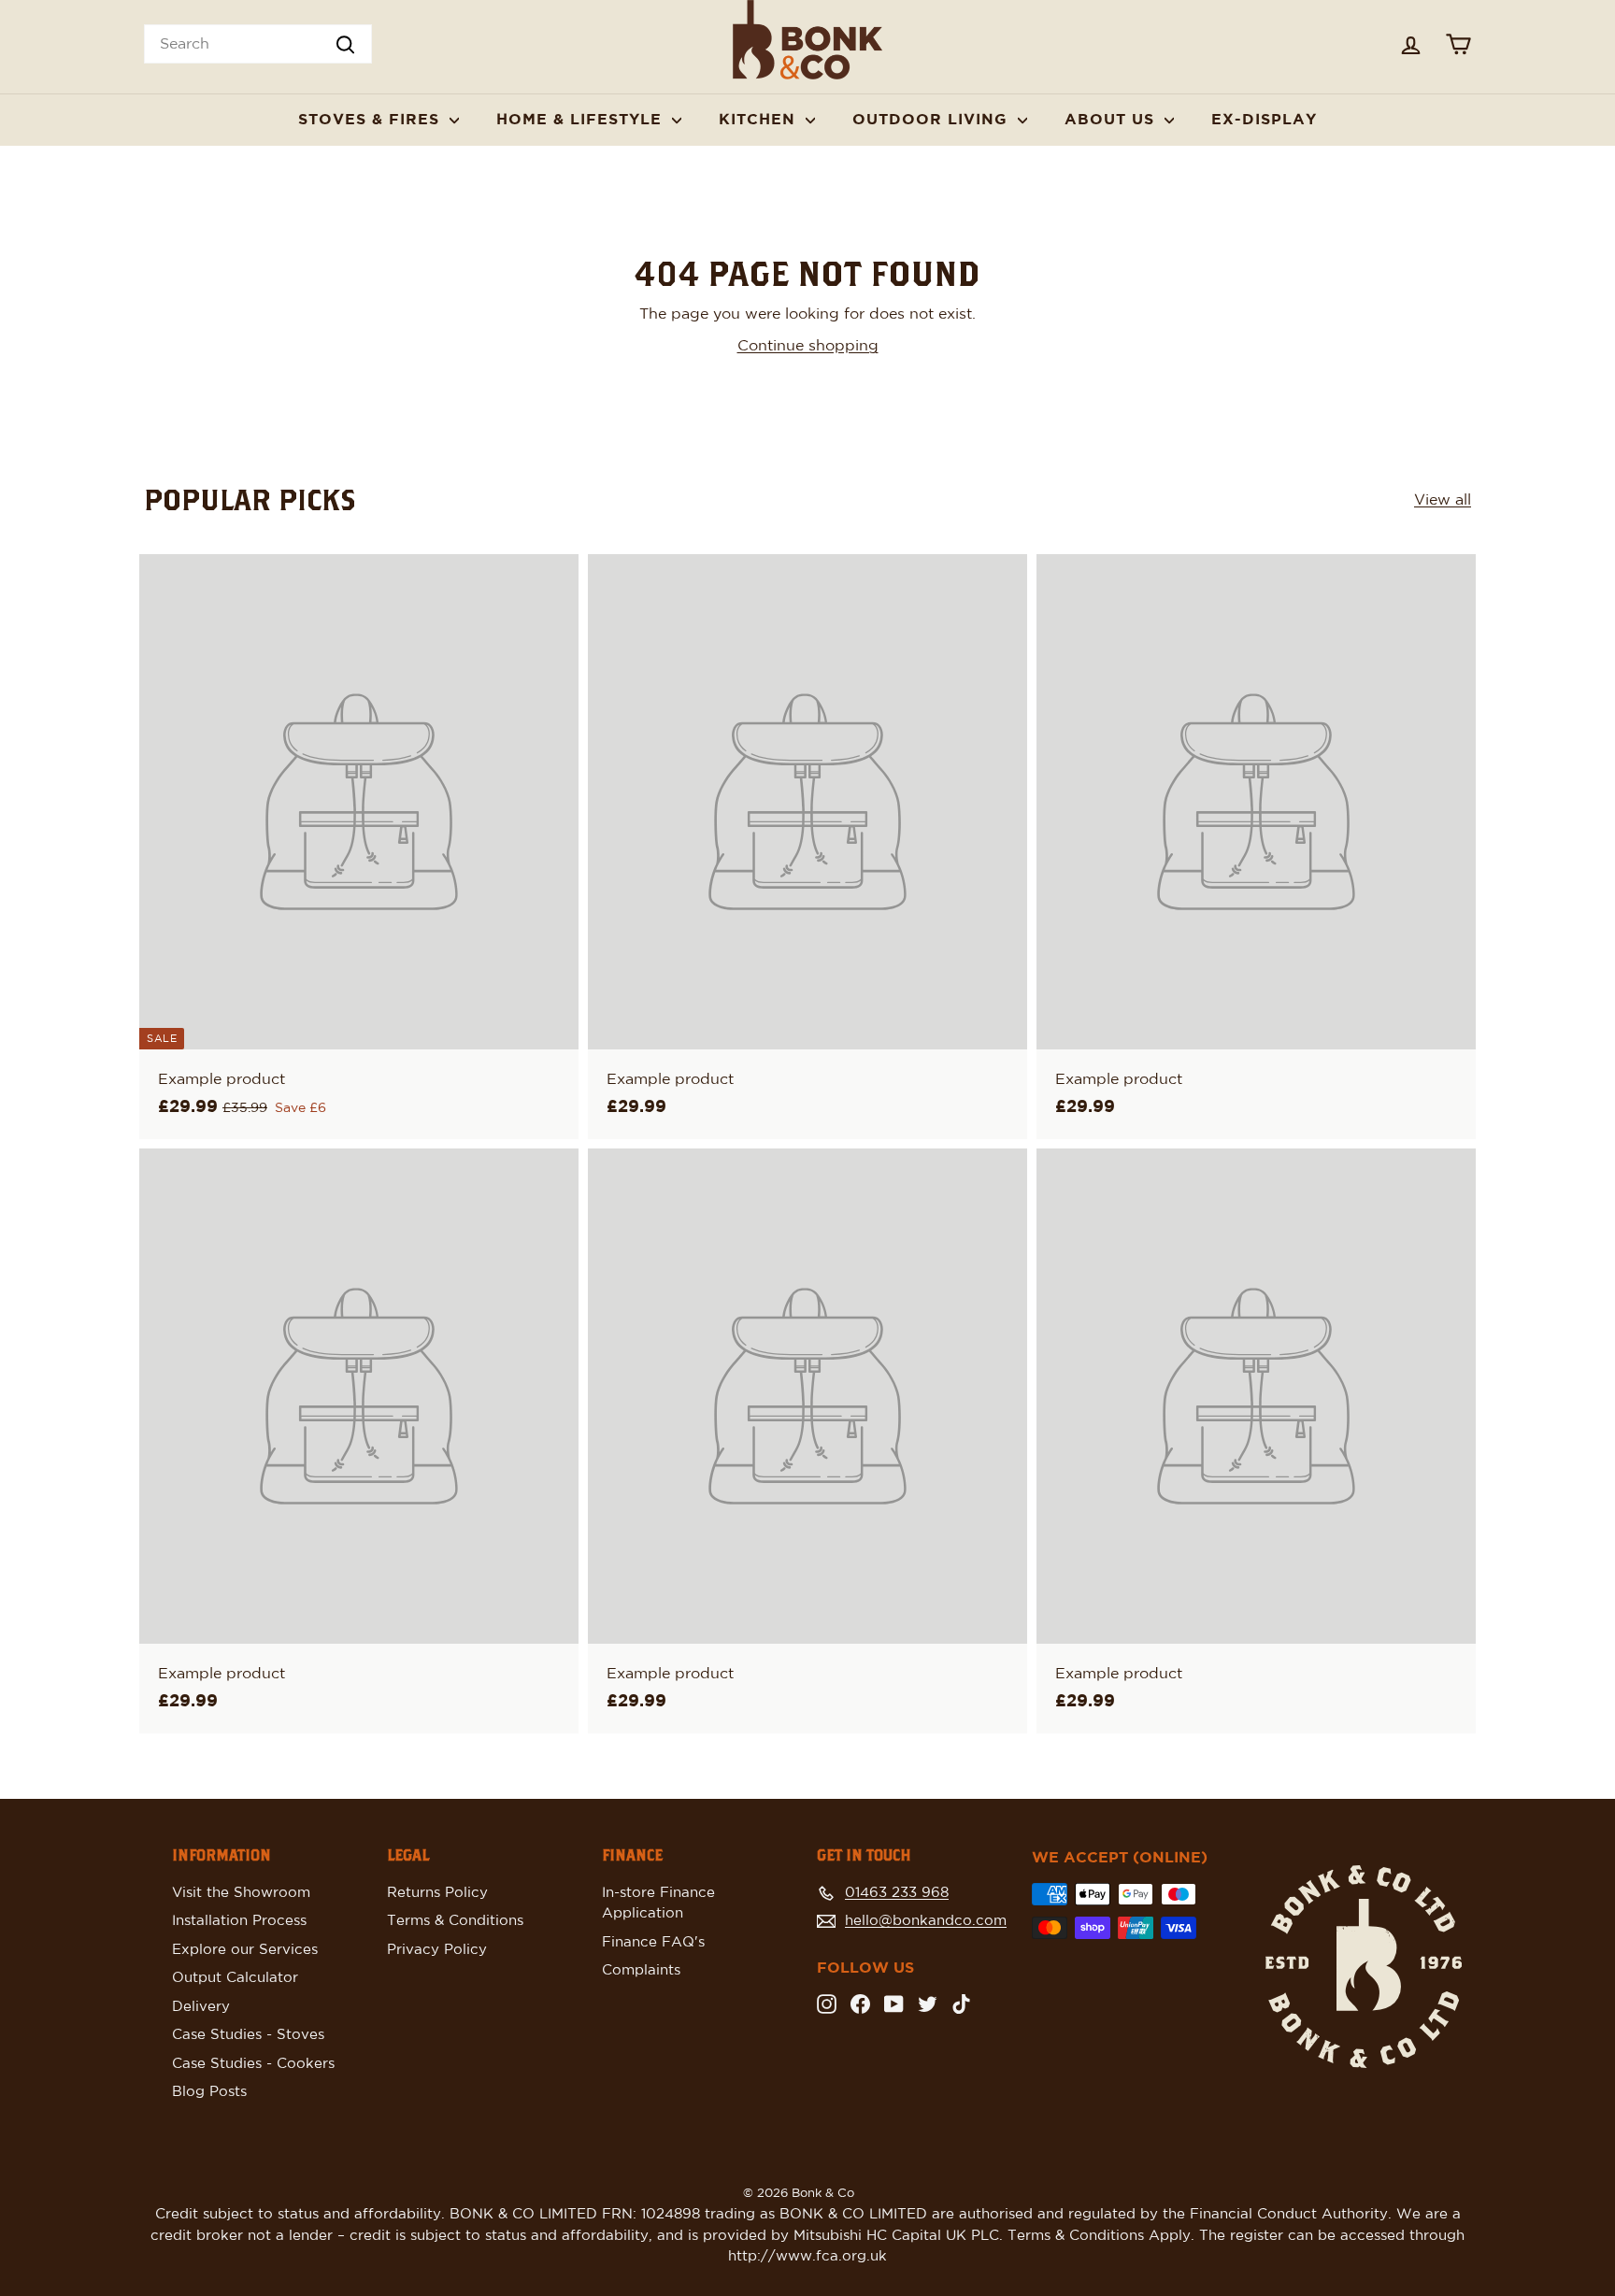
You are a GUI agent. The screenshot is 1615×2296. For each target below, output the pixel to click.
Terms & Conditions (455, 1921)
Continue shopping (808, 346)
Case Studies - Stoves (248, 2035)
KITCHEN (760, 120)
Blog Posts (209, 2092)
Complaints (641, 1970)
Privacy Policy (437, 1950)
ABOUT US (1112, 120)
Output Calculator (235, 1978)
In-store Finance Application (658, 1904)
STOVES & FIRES (372, 120)
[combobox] (258, 44)
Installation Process (239, 1921)
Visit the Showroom (241, 1893)
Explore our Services (245, 1950)
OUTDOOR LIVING (933, 120)
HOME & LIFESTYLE (582, 120)
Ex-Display (1264, 120)
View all (1443, 500)
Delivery (201, 2007)
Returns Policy (437, 1893)
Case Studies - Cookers (253, 2064)
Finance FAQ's (653, 1942)
